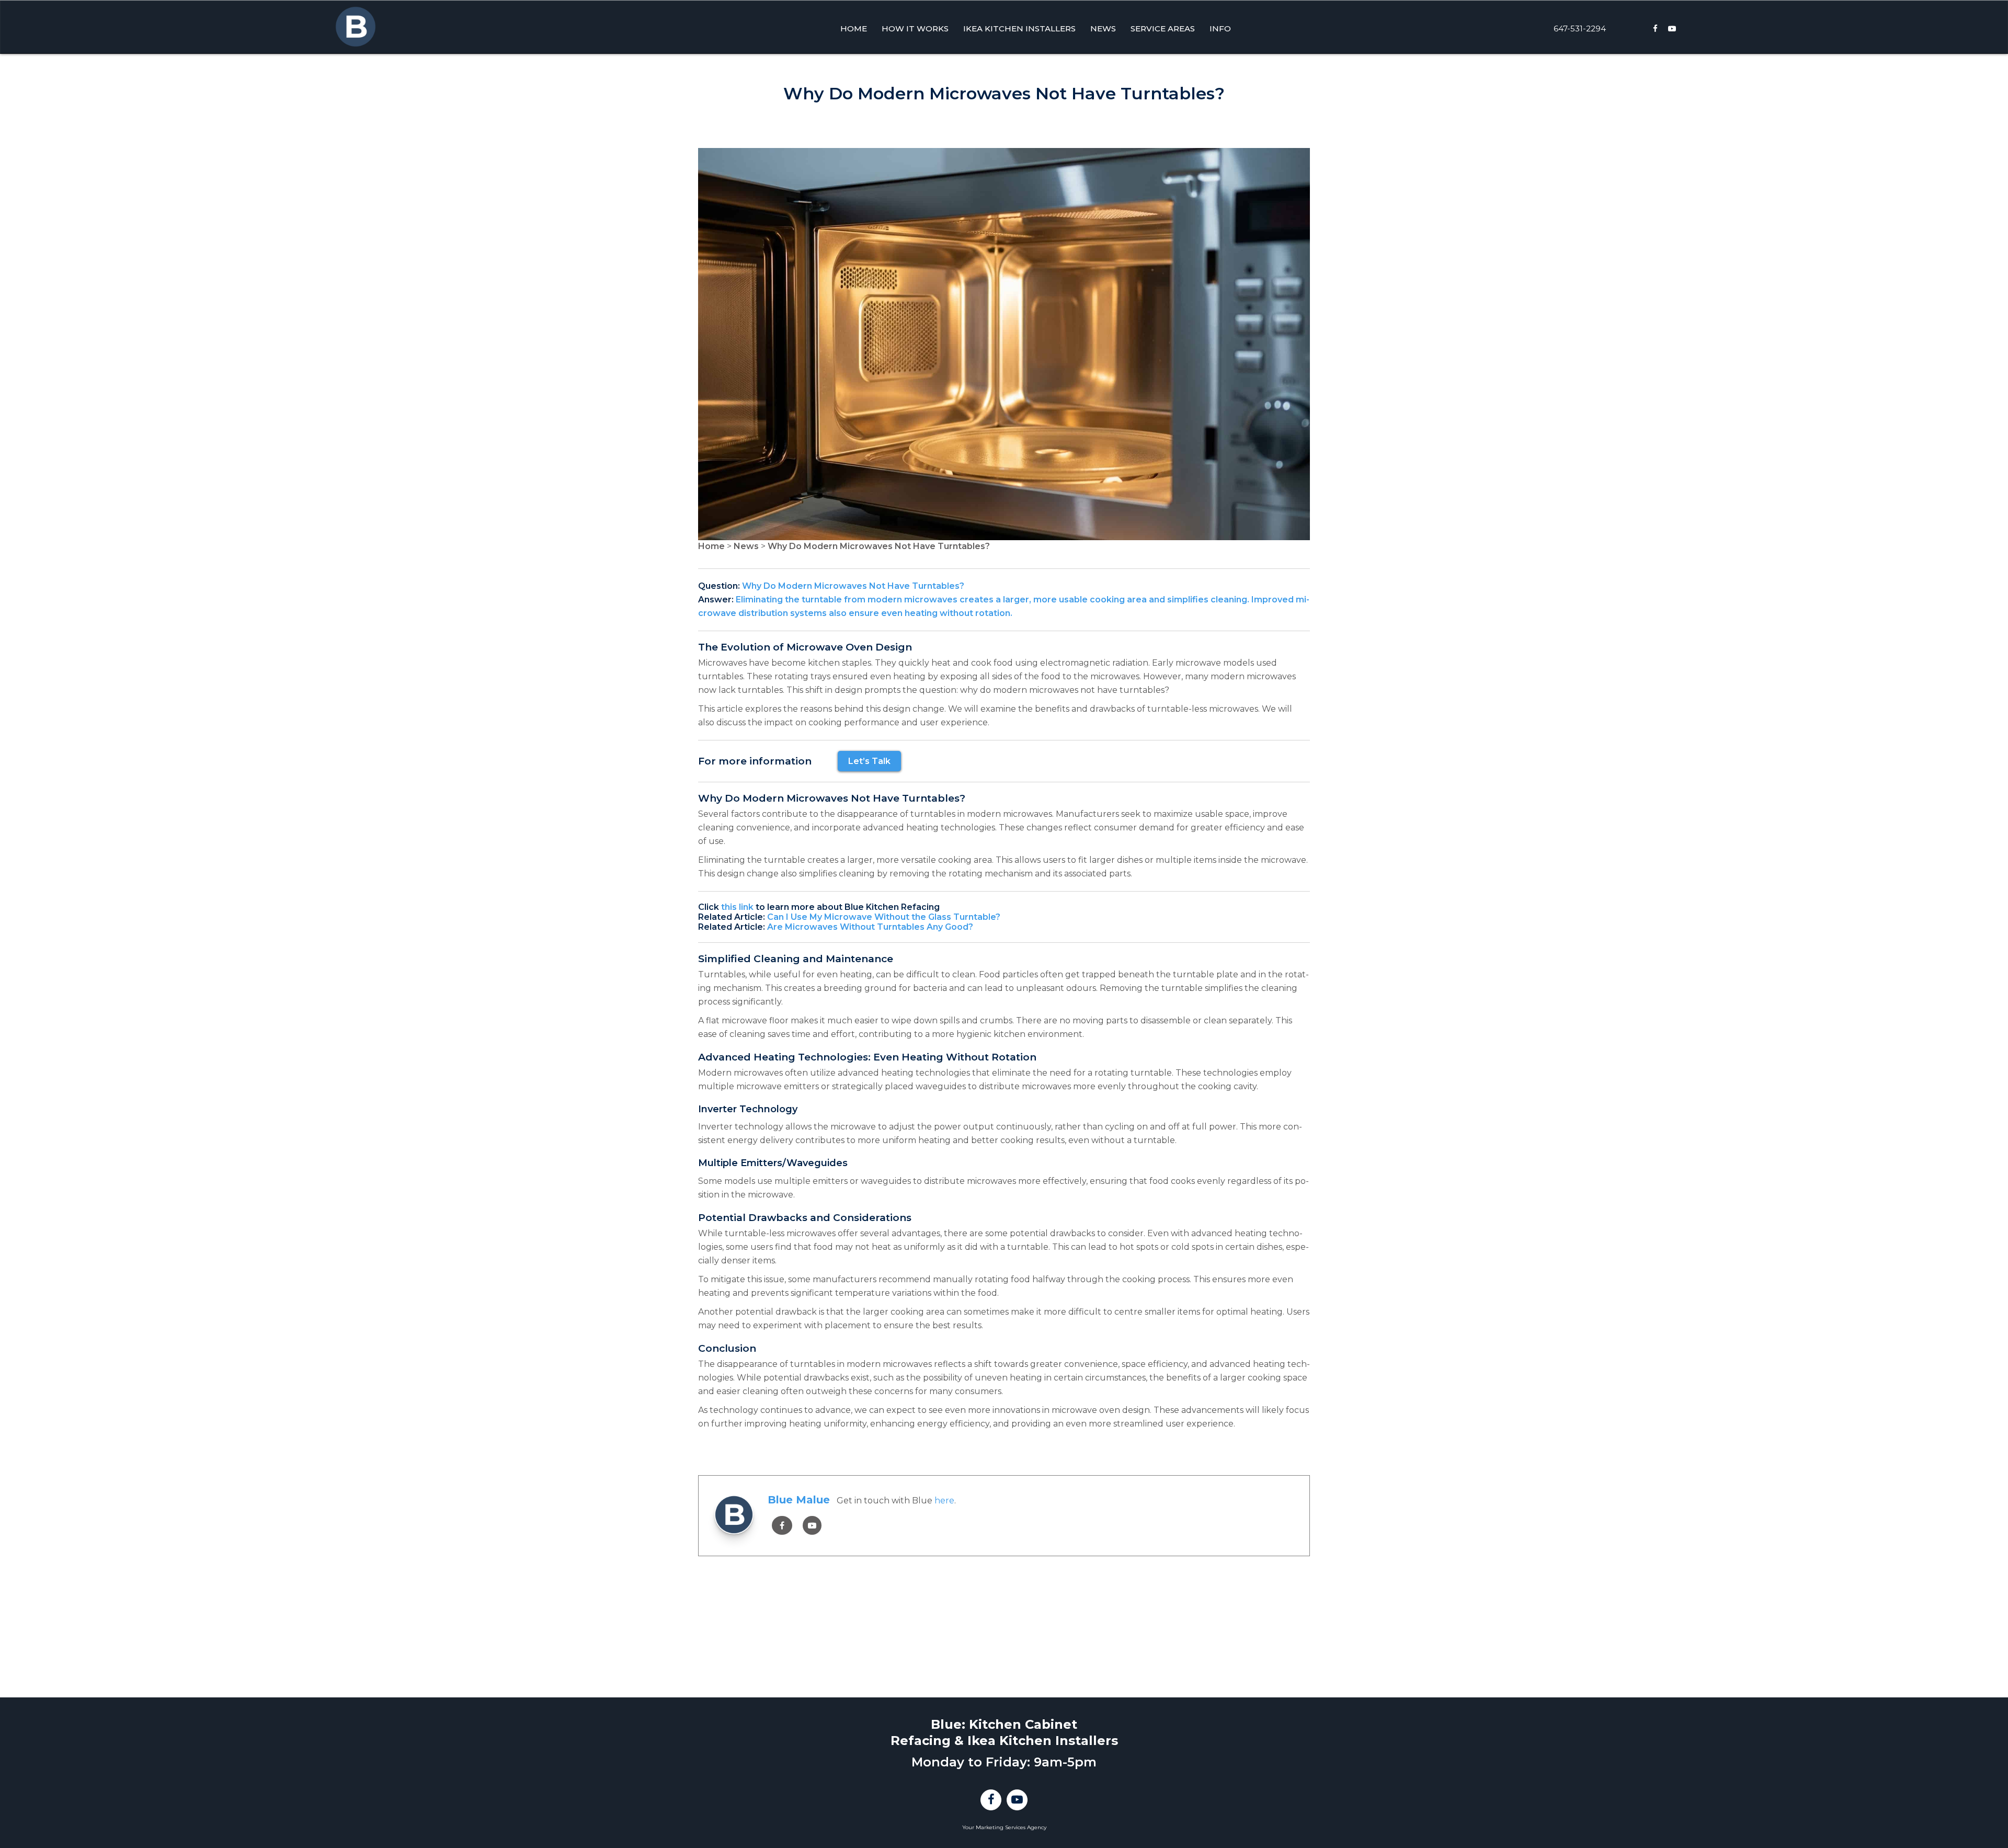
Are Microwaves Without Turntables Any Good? (870, 927)
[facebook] (782, 1526)
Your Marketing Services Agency (1004, 1827)
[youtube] (812, 1526)
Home (711, 546)
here (944, 1501)
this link (737, 907)
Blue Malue (799, 1500)
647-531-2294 (1580, 28)
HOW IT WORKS (915, 28)
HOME (854, 28)
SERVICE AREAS (1163, 28)
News (746, 546)
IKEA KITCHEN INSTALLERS (1019, 28)
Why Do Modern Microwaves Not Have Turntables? (879, 546)
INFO (1220, 28)
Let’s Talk (869, 761)
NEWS (1103, 28)
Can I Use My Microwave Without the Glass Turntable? (884, 917)
